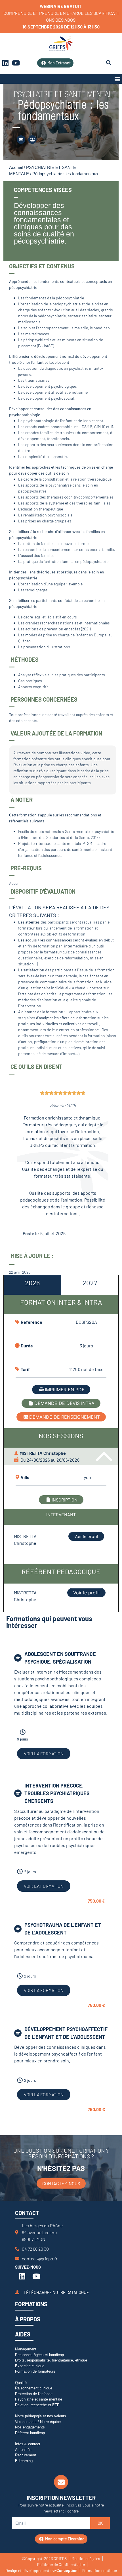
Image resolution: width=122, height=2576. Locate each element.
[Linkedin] (22, 2276)
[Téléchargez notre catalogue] (17, 2292)
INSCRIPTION (65, 1500)
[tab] (32, 1285)
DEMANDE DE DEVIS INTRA (64, 1403)
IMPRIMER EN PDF (65, 1390)
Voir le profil (86, 1536)
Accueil (16, 167)
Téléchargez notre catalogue (56, 2292)
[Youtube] (16, 63)
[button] (117, 79)
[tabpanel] (61, 1437)
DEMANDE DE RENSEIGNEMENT (65, 1417)
